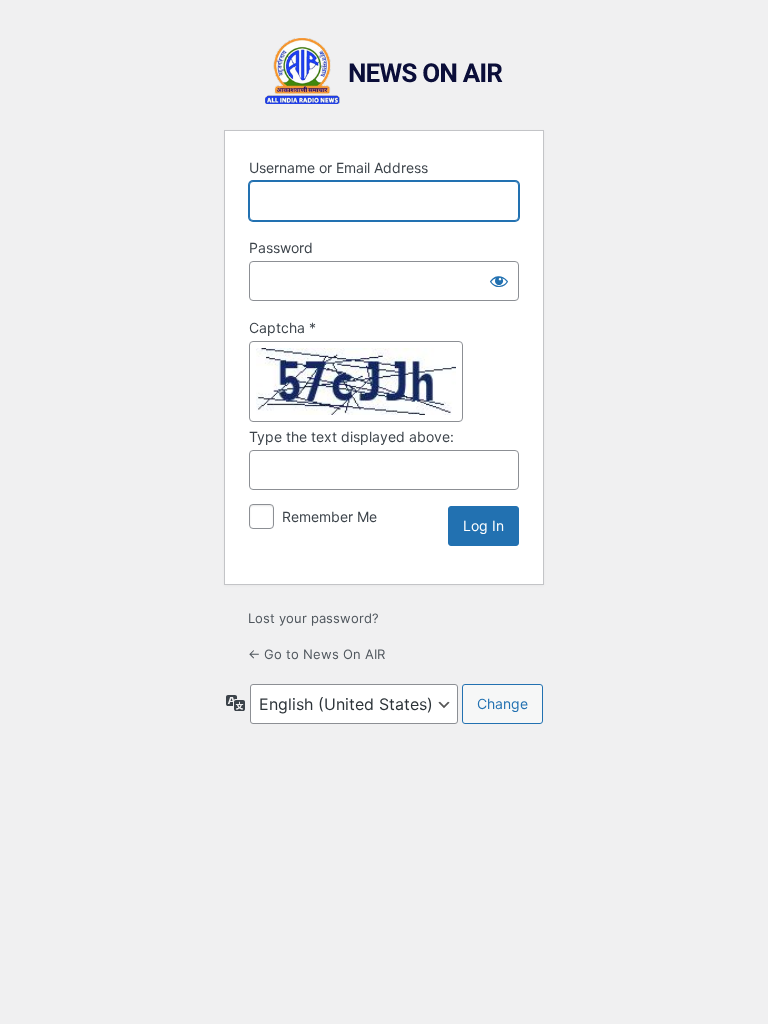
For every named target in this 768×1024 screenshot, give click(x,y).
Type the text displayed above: (351, 436)
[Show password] (499, 281)
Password (281, 247)
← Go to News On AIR (316, 654)
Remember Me (329, 516)
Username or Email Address (338, 167)
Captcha (282, 327)
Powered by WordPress (384, 71)
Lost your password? (313, 618)
